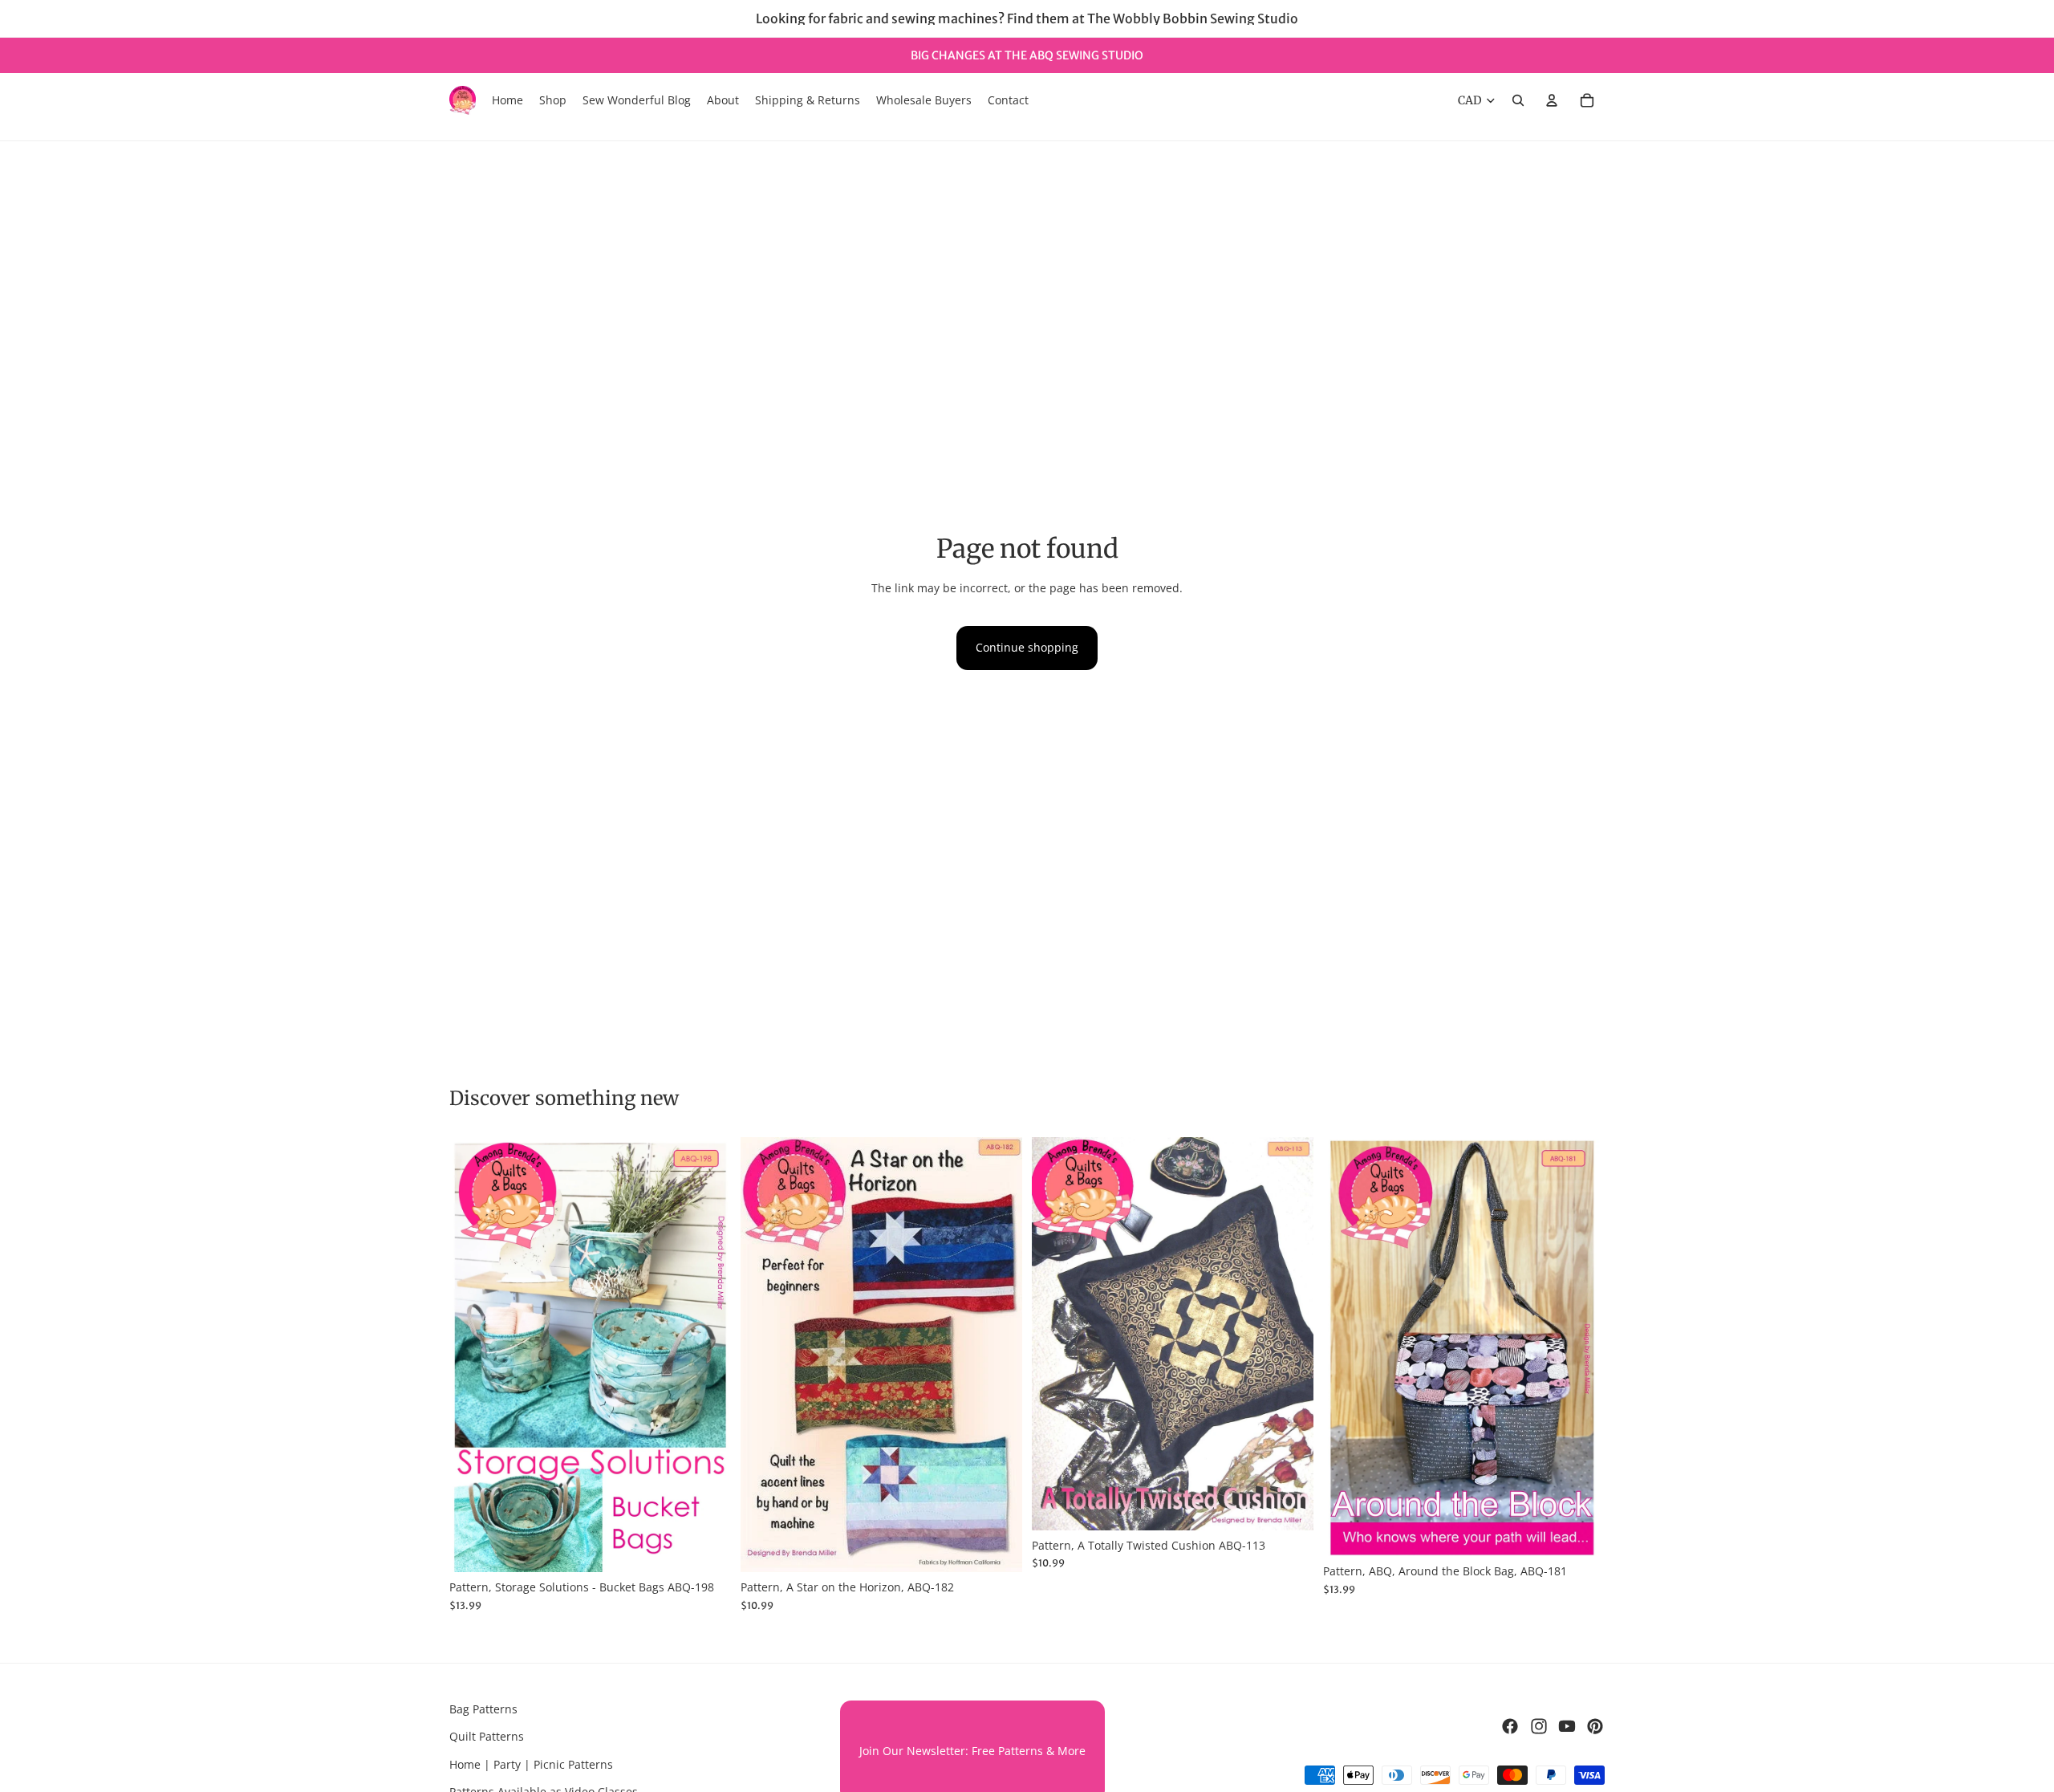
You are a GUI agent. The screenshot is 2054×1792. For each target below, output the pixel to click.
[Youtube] (1567, 1726)
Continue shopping (1027, 647)
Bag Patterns (483, 1709)
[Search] (1518, 100)
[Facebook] (1510, 1726)
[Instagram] (1539, 1726)
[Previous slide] (473, 1355)
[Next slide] (707, 1355)
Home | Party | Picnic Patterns (531, 1764)
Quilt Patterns (487, 1737)
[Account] (1552, 100)
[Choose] (706, 1548)
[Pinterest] (1595, 1726)
